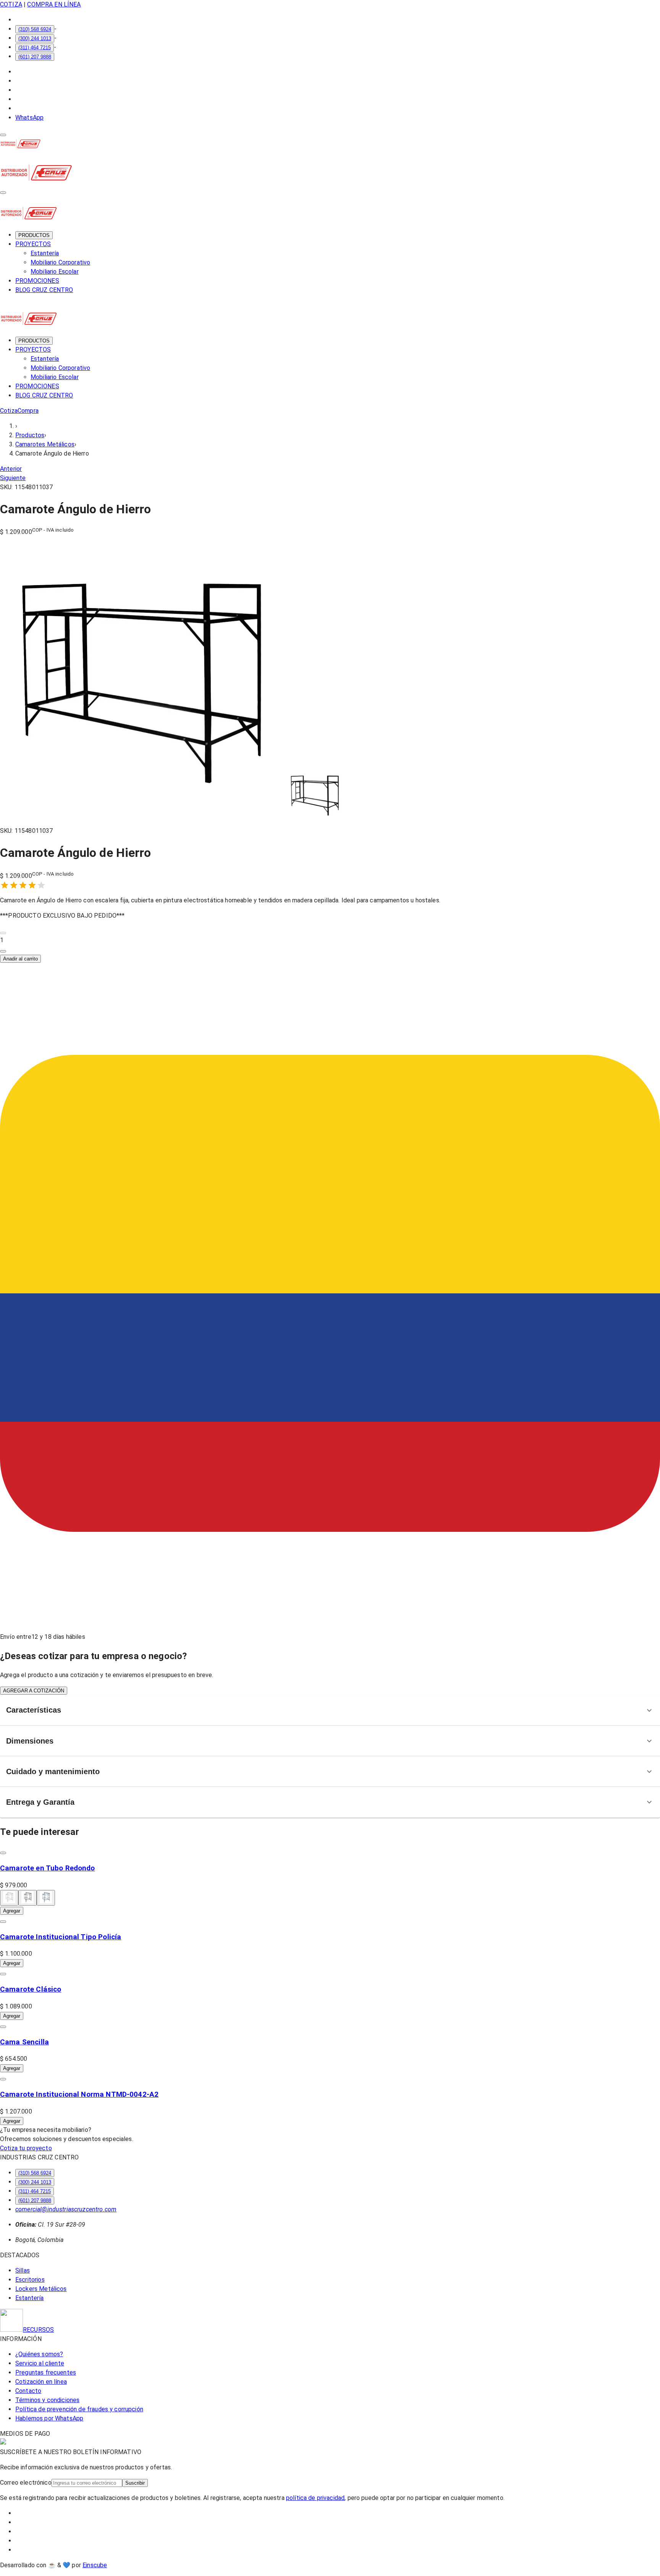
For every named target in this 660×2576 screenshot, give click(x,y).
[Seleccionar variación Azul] (46, 1898)
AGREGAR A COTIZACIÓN (34, 1691)
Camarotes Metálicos (45, 444)
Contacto (28, 2391)
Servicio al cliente (40, 2363)
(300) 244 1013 (35, 38)
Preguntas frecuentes (46, 2372)
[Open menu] (3, 135)
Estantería (45, 253)
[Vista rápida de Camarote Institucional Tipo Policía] (3, 1922)
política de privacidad (315, 2498)
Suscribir (135, 2483)
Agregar (12, 1911)
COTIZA (11, 4)
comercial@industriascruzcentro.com (66, 2209)
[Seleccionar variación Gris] (9, 1898)
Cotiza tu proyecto (26, 2148)
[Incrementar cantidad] (3, 951)
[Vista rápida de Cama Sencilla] (3, 2027)
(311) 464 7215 (35, 48)
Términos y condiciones (47, 2400)
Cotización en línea (41, 2382)
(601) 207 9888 (35, 57)
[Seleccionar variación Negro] (27, 1898)
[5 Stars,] (41, 885)
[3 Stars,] (23, 885)
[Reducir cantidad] (3, 933)
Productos (30, 435)
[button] (330, 940)
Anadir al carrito (20, 959)
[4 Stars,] (32, 885)
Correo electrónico (26, 2483)
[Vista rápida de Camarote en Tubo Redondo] (3, 1853)
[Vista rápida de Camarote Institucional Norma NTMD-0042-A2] (3, 2079)
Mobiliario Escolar (55, 272)
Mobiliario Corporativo (60, 262)
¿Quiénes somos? (39, 2354)
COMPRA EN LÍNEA (54, 4)
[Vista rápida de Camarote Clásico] (3, 1974)
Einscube (95, 2565)
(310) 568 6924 (35, 29)
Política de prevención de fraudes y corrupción (79, 2409)
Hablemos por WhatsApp (49, 2418)
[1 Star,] (5, 885)
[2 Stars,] (14, 885)
